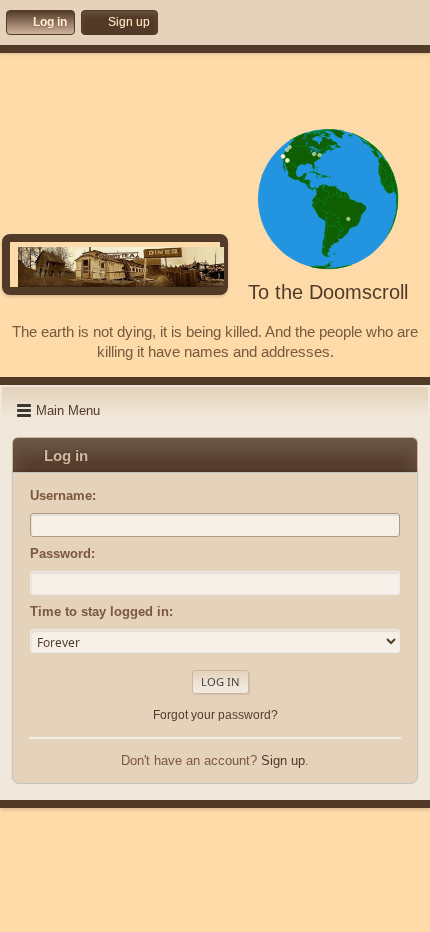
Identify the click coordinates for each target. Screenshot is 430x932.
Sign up (283, 760)
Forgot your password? (215, 715)
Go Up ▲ (277, 912)
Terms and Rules (203, 912)
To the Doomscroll (328, 292)
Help (142, 912)
